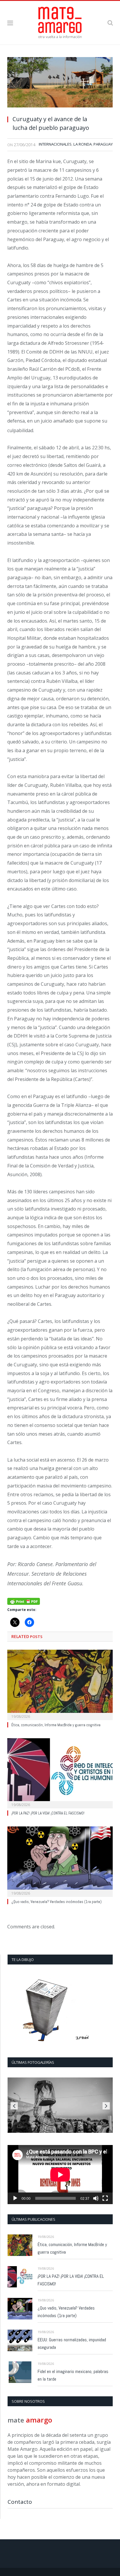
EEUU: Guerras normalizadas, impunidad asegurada (72, 2343)
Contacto (20, 2502)
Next (106, 2106)
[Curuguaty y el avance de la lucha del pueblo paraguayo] (60, 84)
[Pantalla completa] (105, 2198)
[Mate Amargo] (60, 22)
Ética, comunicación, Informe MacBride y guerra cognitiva (56, 1725)
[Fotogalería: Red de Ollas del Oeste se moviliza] (60, 2105)
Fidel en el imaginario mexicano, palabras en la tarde (73, 2375)
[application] (60, 2175)
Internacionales (55, 144)
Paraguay (103, 144)
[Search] (110, 23)
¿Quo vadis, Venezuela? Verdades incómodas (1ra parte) (57, 1902)
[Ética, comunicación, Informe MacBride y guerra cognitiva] (60, 1684)
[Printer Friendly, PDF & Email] (24, 1601)
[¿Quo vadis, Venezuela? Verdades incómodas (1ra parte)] (60, 1861)
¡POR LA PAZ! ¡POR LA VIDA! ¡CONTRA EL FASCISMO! (48, 1813)
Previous (14, 2106)
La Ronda (83, 144)
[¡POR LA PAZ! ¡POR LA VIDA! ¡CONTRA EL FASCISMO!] (60, 1773)
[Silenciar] (96, 2198)
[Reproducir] (15, 2198)
